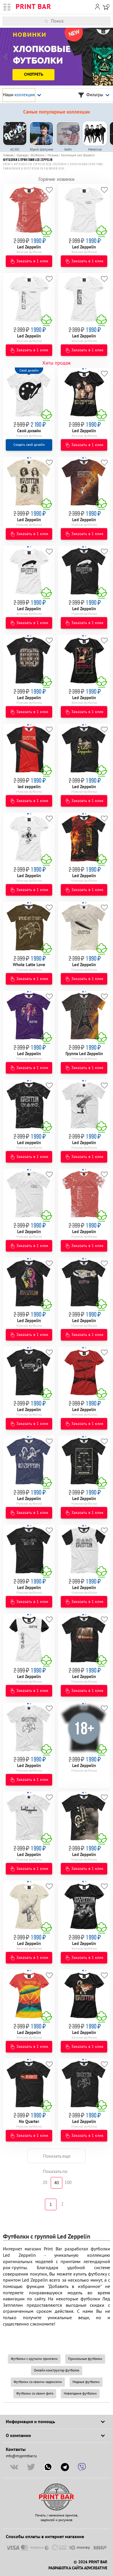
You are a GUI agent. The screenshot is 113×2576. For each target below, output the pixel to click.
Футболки (38, 155)
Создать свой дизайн (29, 445)
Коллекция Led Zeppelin (78, 155)
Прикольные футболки (85, 2359)
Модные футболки (86, 2382)
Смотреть (34, 75)
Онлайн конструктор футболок (57, 2370)
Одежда (22, 155)
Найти (109, 21)
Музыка (53, 155)
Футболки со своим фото (35, 2394)
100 (68, 2183)
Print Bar (33, 7)
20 (45, 2183)
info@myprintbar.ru (21, 2456)
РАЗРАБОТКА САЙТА (66, 2568)
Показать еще (57, 2156)
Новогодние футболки (80, 2394)
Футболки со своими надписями (38, 2382)
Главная (8, 155)
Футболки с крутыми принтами (34, 2359)
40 (57, 2183)
